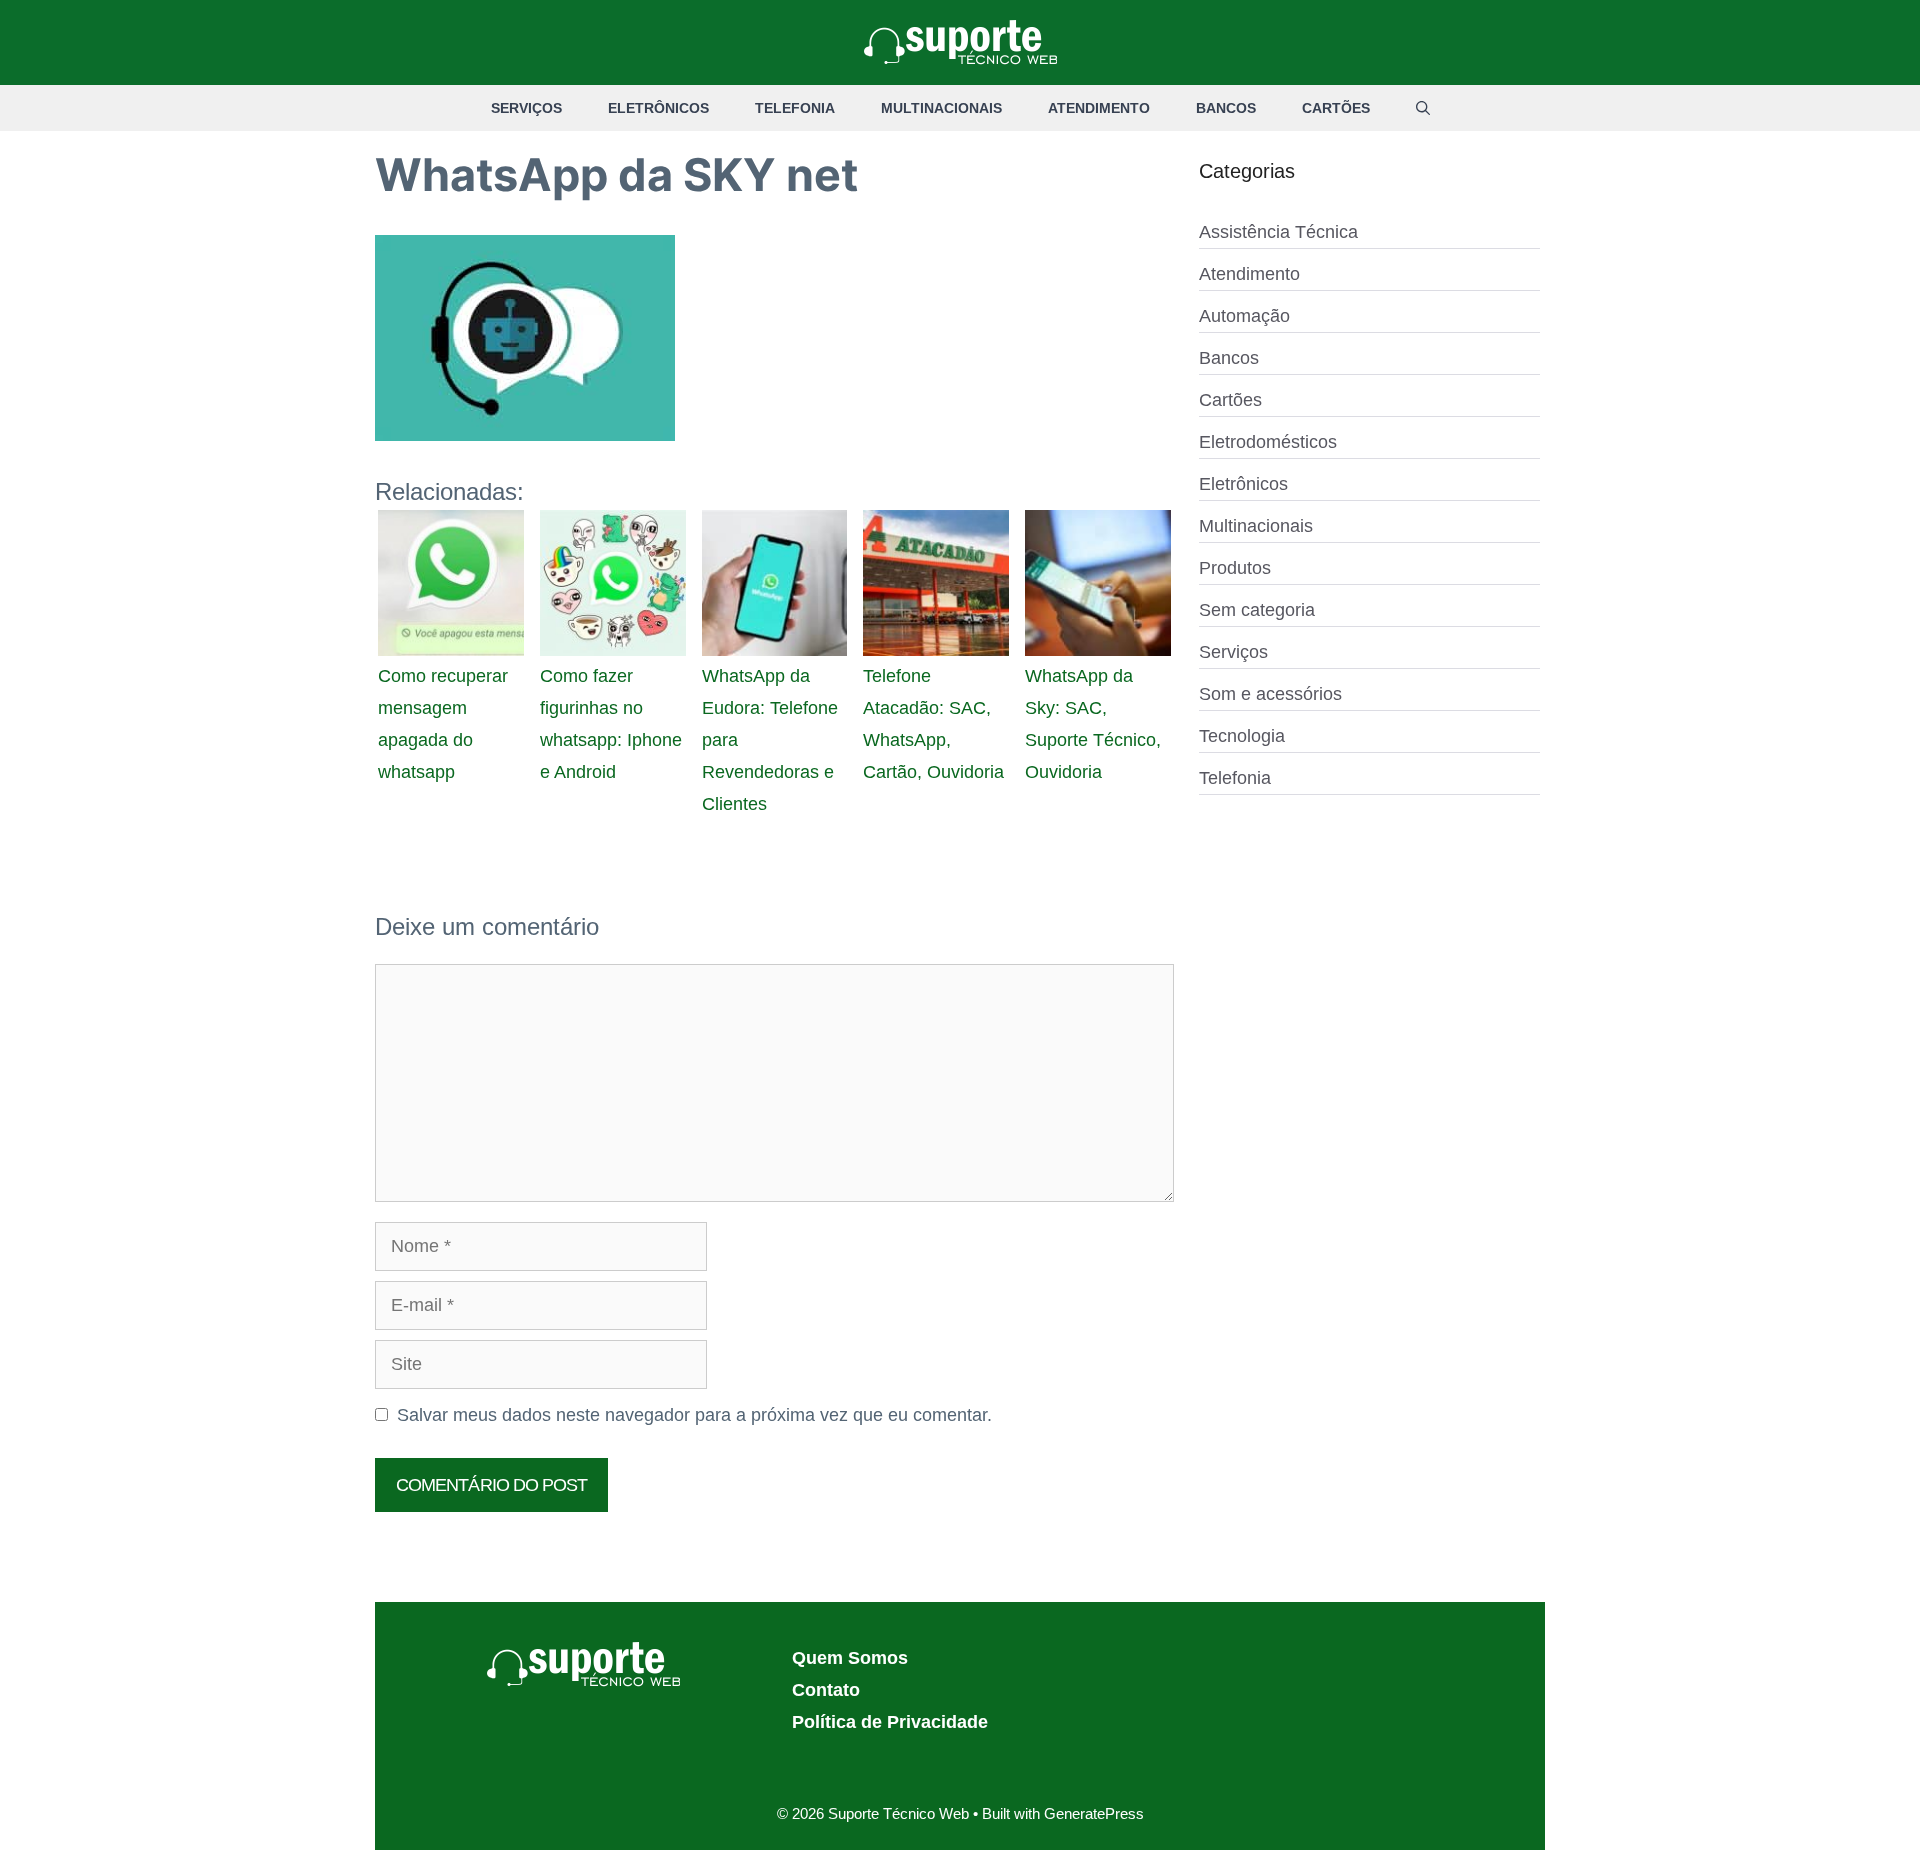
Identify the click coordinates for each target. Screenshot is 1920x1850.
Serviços (526, 108)
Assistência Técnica (1278, 232)
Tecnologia (1242, 736)
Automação (1244, 316)
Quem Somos (850, 1658)
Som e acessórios (1270, 694)
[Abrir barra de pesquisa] (1423, 108)
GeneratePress (1094, 1813)
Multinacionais (941, 108)
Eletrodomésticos (1268, 442)
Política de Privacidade (890, 1722)
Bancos (1226, 108)
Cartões (1336, 108)
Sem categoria (1257, 610)
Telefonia (795, 108)
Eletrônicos (658, 108)
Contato (826, 1690)
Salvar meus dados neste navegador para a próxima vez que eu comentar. (694, 1415)
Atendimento (1099, 108)
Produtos (1235, 568)
